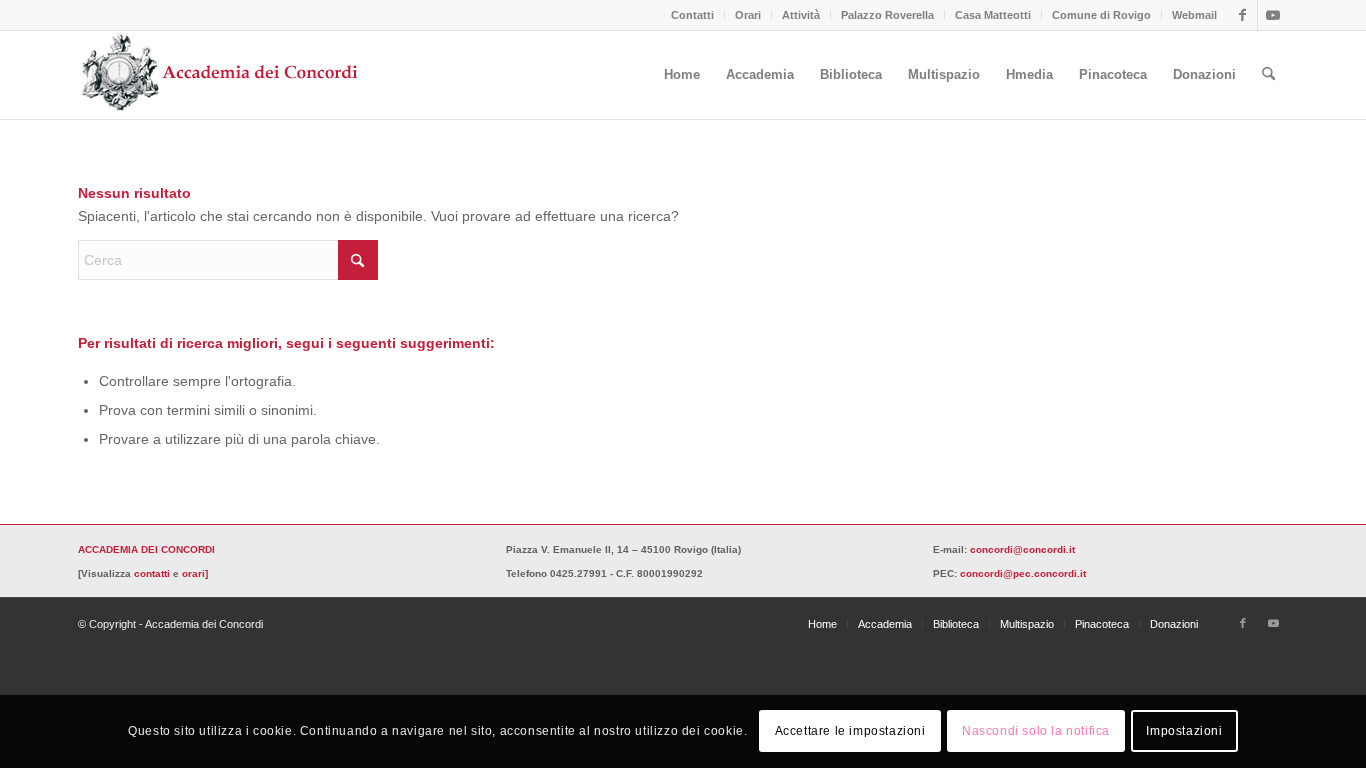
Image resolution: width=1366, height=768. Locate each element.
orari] (195, 573)
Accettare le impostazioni (850, 731)
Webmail (1194, 15)
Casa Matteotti (993, 15)
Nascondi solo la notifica (1036, 731)
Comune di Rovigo (1101, 15)
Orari (748, 15)
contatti (152, 573)
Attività (801, 15)
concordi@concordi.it (1022, 549)
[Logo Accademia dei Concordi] (220, 75)
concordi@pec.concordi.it (1023, 573)
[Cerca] (1268, 75)
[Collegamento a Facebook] (1242, 15)
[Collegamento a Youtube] (1273, 15)
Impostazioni (1184, 731)
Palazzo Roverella (887, 15)
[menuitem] (693, 15)
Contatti (692, 15)
